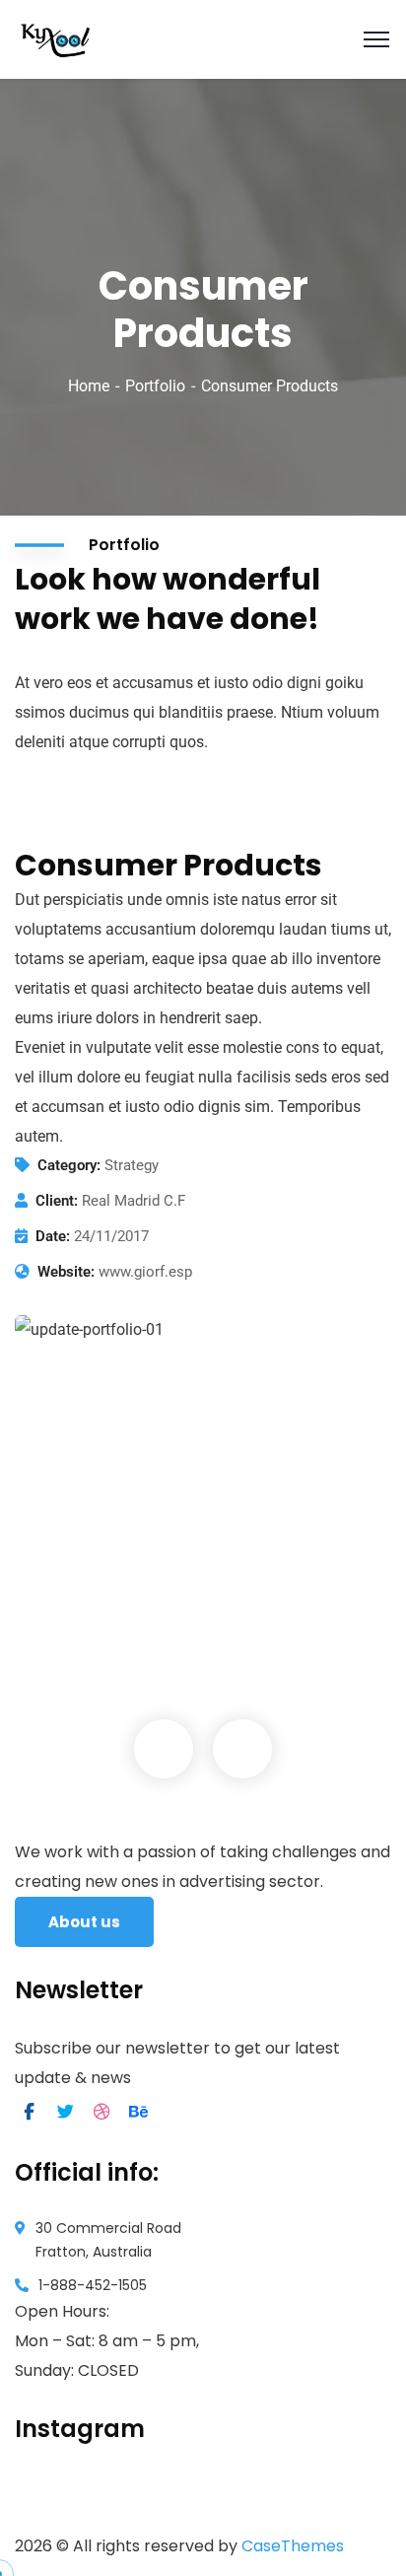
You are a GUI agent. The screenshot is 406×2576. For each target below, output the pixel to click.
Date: (53, 1236)
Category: (69, 1165)
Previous (164, 1749)
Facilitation (79, 1644)
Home (89, 386)
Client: (57, 1201)
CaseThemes (293, 2546)
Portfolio (155, 386)
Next (242, 1749)
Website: (66, 1272)
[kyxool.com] (56, 38)
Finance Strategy (117, 1615)
